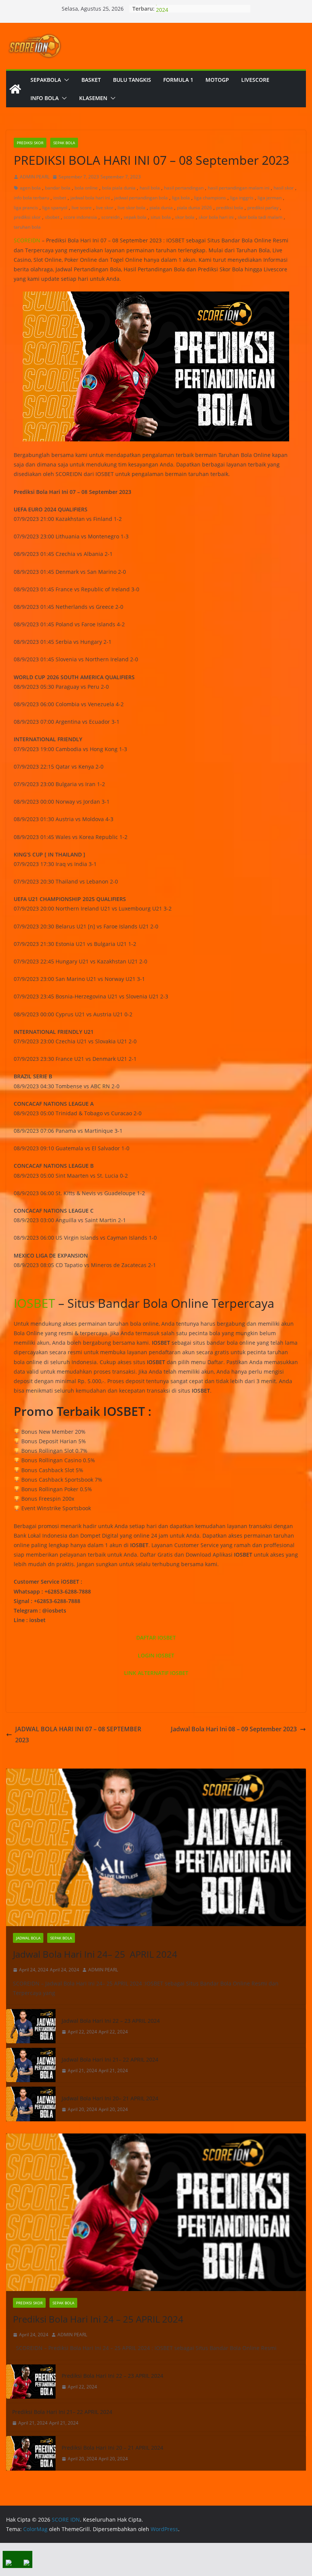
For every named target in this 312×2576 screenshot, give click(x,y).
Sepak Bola (64, 143)
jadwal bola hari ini (90, 198)
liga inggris (242, 198)
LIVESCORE (255, 80)
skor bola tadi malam (260, 217)
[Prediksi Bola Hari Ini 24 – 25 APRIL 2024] (156, 2212)
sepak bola (135, 217)
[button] (65, 80)
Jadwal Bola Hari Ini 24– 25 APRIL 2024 (95, 1954)
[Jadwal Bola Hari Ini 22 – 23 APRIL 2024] (31, 2026)
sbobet (52, 217)
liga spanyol (55, 208)
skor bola (185, 217)
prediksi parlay (263, 208)
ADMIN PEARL (35, 177)
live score (82, 208)
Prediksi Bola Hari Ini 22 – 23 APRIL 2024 (112, 2376)
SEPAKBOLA (46, 80)
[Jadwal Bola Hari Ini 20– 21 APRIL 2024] (31, 2104)
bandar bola (58, 188)
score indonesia (80, 217)
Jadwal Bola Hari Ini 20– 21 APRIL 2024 (110, 2098)
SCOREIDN (27, 240)
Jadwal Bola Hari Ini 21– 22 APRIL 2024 (110, 2059)
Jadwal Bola (28, 1938)
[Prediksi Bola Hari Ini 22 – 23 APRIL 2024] (31, 2382)
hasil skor (284, 188)
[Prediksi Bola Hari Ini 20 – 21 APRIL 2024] (31, 2453)
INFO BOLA (45, 98)
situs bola (161, 217)
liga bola (181, 198)
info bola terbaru (31, 198)
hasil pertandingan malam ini (239, 188)
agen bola (30, 188)
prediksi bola (230, 208)
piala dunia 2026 (194, 208)
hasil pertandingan (184, 188)
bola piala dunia (119, 188)
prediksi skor (27, 217)
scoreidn (110, 217)
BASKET (91, 80)
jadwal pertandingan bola (141, 198)
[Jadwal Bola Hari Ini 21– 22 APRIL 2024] (31, 2065)
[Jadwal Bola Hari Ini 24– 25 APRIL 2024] (156, 1847)
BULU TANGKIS (132, 80)
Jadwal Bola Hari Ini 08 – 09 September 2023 (234, 1729)
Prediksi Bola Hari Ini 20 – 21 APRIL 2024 (112, 2448)
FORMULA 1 (178, 80)
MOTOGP (217, 80)
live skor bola (131, 208)
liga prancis (26, 208)
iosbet (60, 198)
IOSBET (34, 1303)
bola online (86, 188)
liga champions (210, 198)
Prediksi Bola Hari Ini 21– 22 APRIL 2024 (62, 2412)
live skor (105, 208)
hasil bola (150, 188)
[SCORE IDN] (15, 89)
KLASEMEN (93, 98)
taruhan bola (27, 227)
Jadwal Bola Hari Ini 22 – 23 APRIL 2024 (111, 2021)
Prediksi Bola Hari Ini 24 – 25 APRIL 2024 (98, 2319)
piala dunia (161, 208)
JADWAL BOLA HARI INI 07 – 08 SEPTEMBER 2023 (78, 1735)
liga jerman (270, 198)
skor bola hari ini (216, 217)
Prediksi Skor (30, 143)
